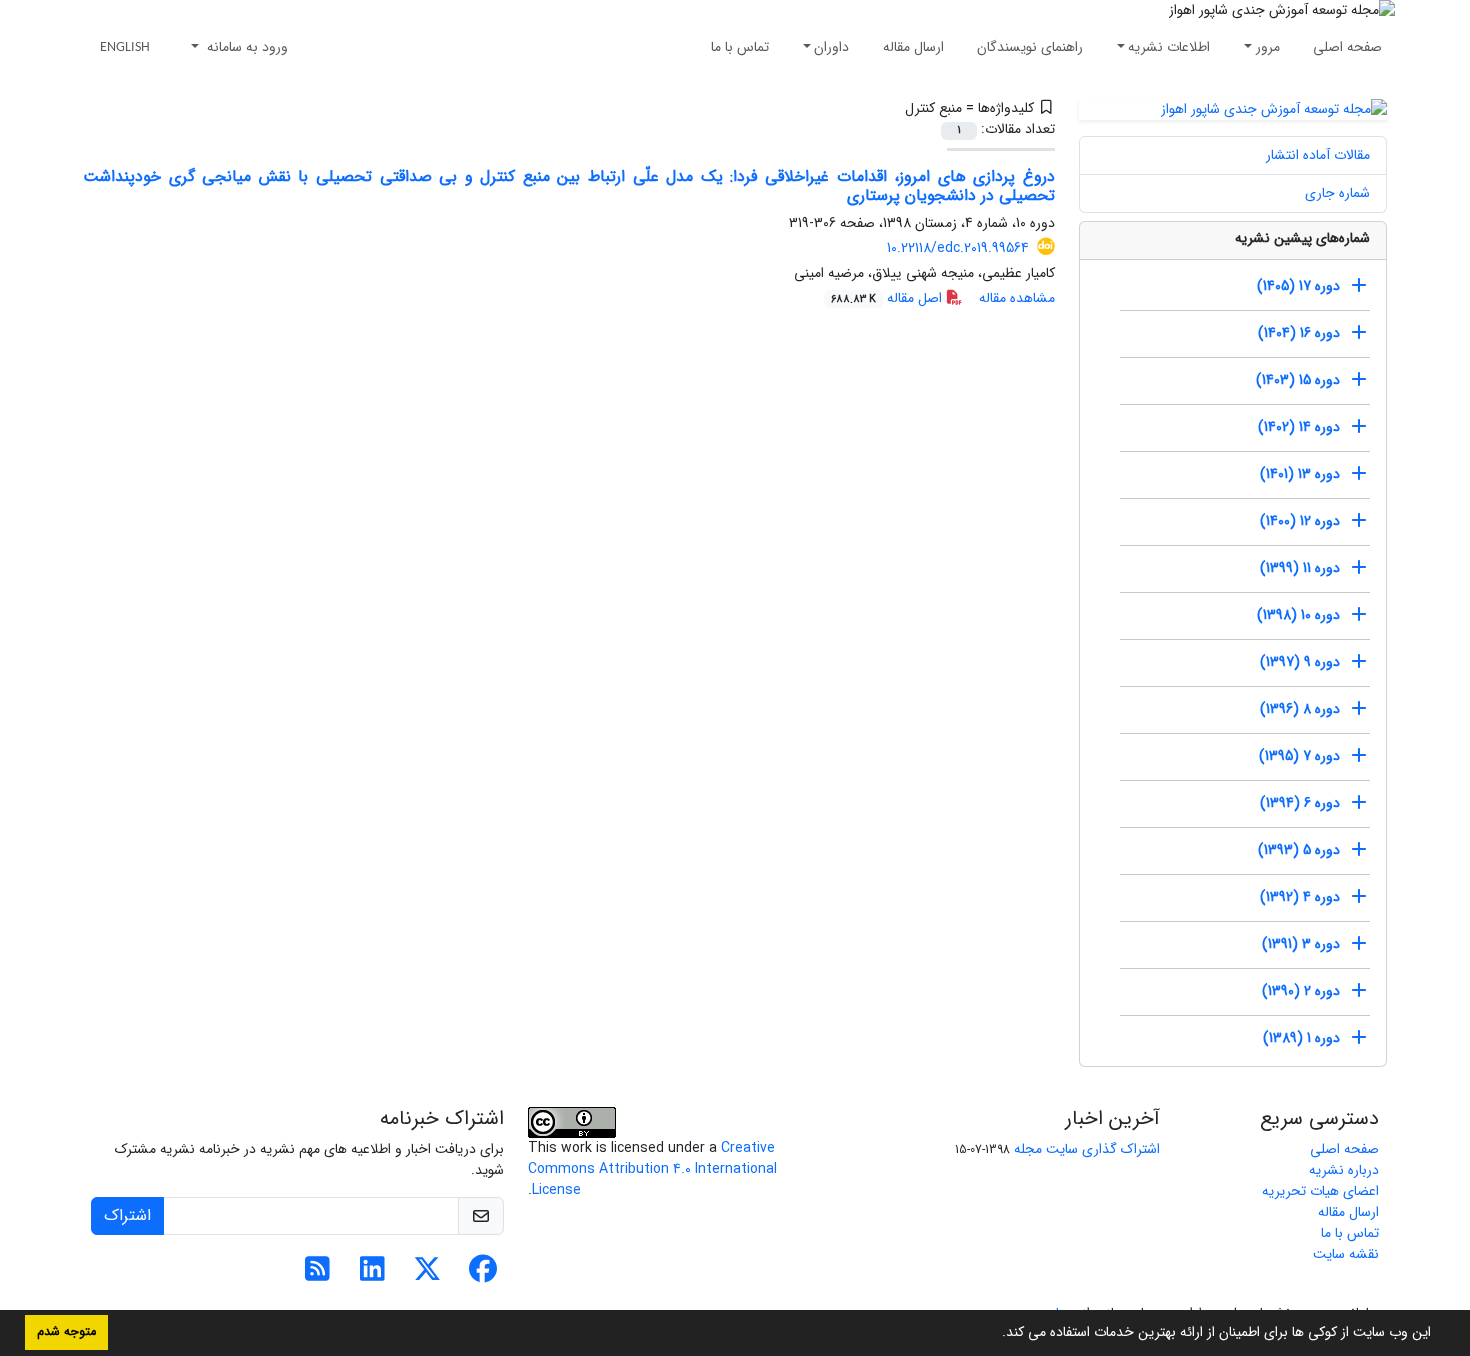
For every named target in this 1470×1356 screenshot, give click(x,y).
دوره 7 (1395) (1299, 756)
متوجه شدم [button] (66, 1332)
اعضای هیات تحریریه (1320, 1191)
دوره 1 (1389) (1301, 1038)
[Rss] (317, 1275)
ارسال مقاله (913, 47)
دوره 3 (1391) (1301, 944)
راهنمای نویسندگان (1030, 47)
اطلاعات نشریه (1169, 47)
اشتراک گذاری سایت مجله (1087, 1149)
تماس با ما (740, 47)
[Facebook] (482, 1275)
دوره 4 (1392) (1300, 897)
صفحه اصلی (1347, 47)
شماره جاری (1337, 193)
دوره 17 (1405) (1298, 286)
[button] (995, 1334)
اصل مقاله (888, 298)
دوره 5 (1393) (1299, 850)
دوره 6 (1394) (1300, 803)
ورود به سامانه (245, 47)
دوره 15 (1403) (1298, 380)
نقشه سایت (1346, 1254)
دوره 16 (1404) (1299, 333)
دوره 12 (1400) (1300, 521)
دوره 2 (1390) (1301, 991)
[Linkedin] (372, 1275)
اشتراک (127, 1215)
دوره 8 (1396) (1300, 709)
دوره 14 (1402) (1299, 427)
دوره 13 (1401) (1300, 474)
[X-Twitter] (427, 1275)
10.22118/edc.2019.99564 (958, 248)
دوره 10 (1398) (1298, 615)
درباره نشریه (1344, 1170)
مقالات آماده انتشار (1318, 155)
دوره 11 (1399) (1300, 568)
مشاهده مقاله (1017, 298)
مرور (1268, 47)
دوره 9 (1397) (1300, 662)
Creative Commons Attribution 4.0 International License (652, 1169)
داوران (831, 47)
